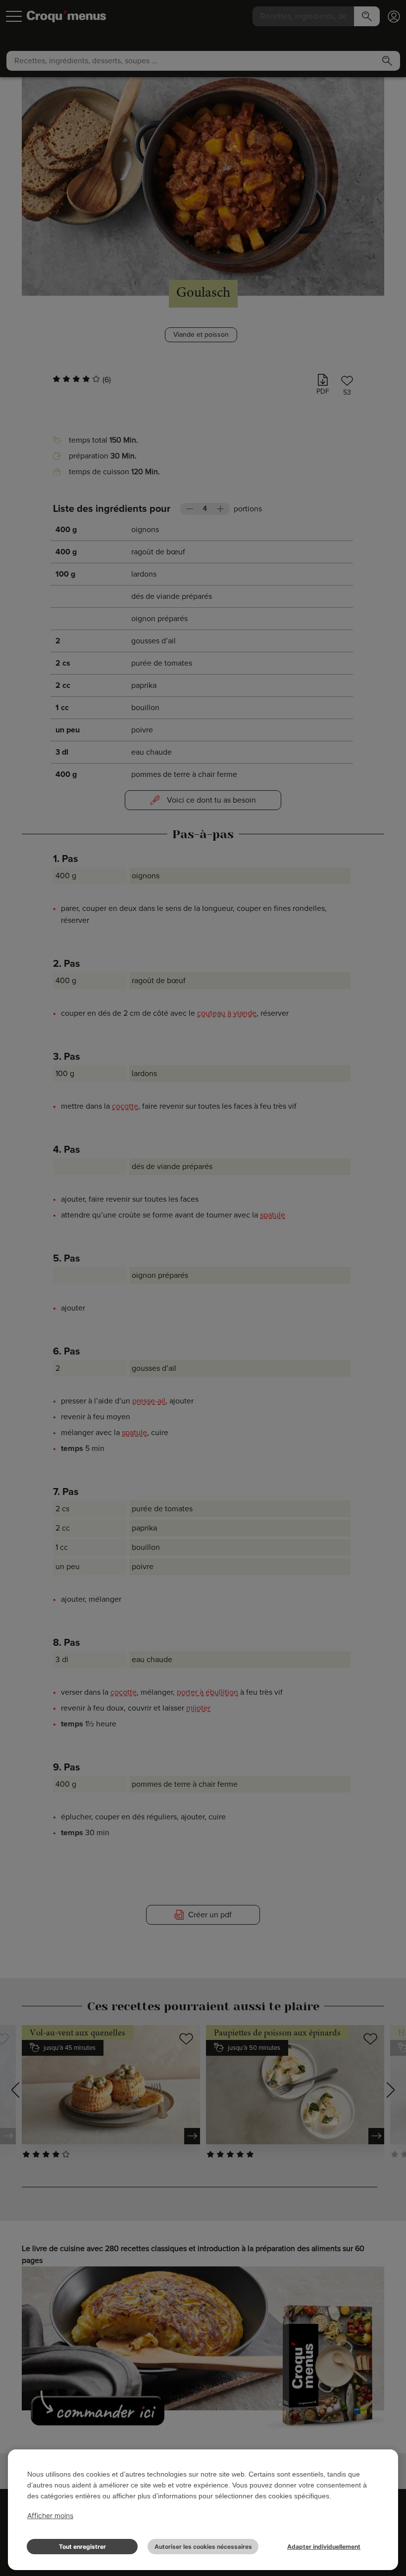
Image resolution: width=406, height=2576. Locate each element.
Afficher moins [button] (50, 2515)
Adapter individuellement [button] (324, 2547)
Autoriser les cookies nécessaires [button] (203, 2547)
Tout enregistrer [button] (82, 2547)
